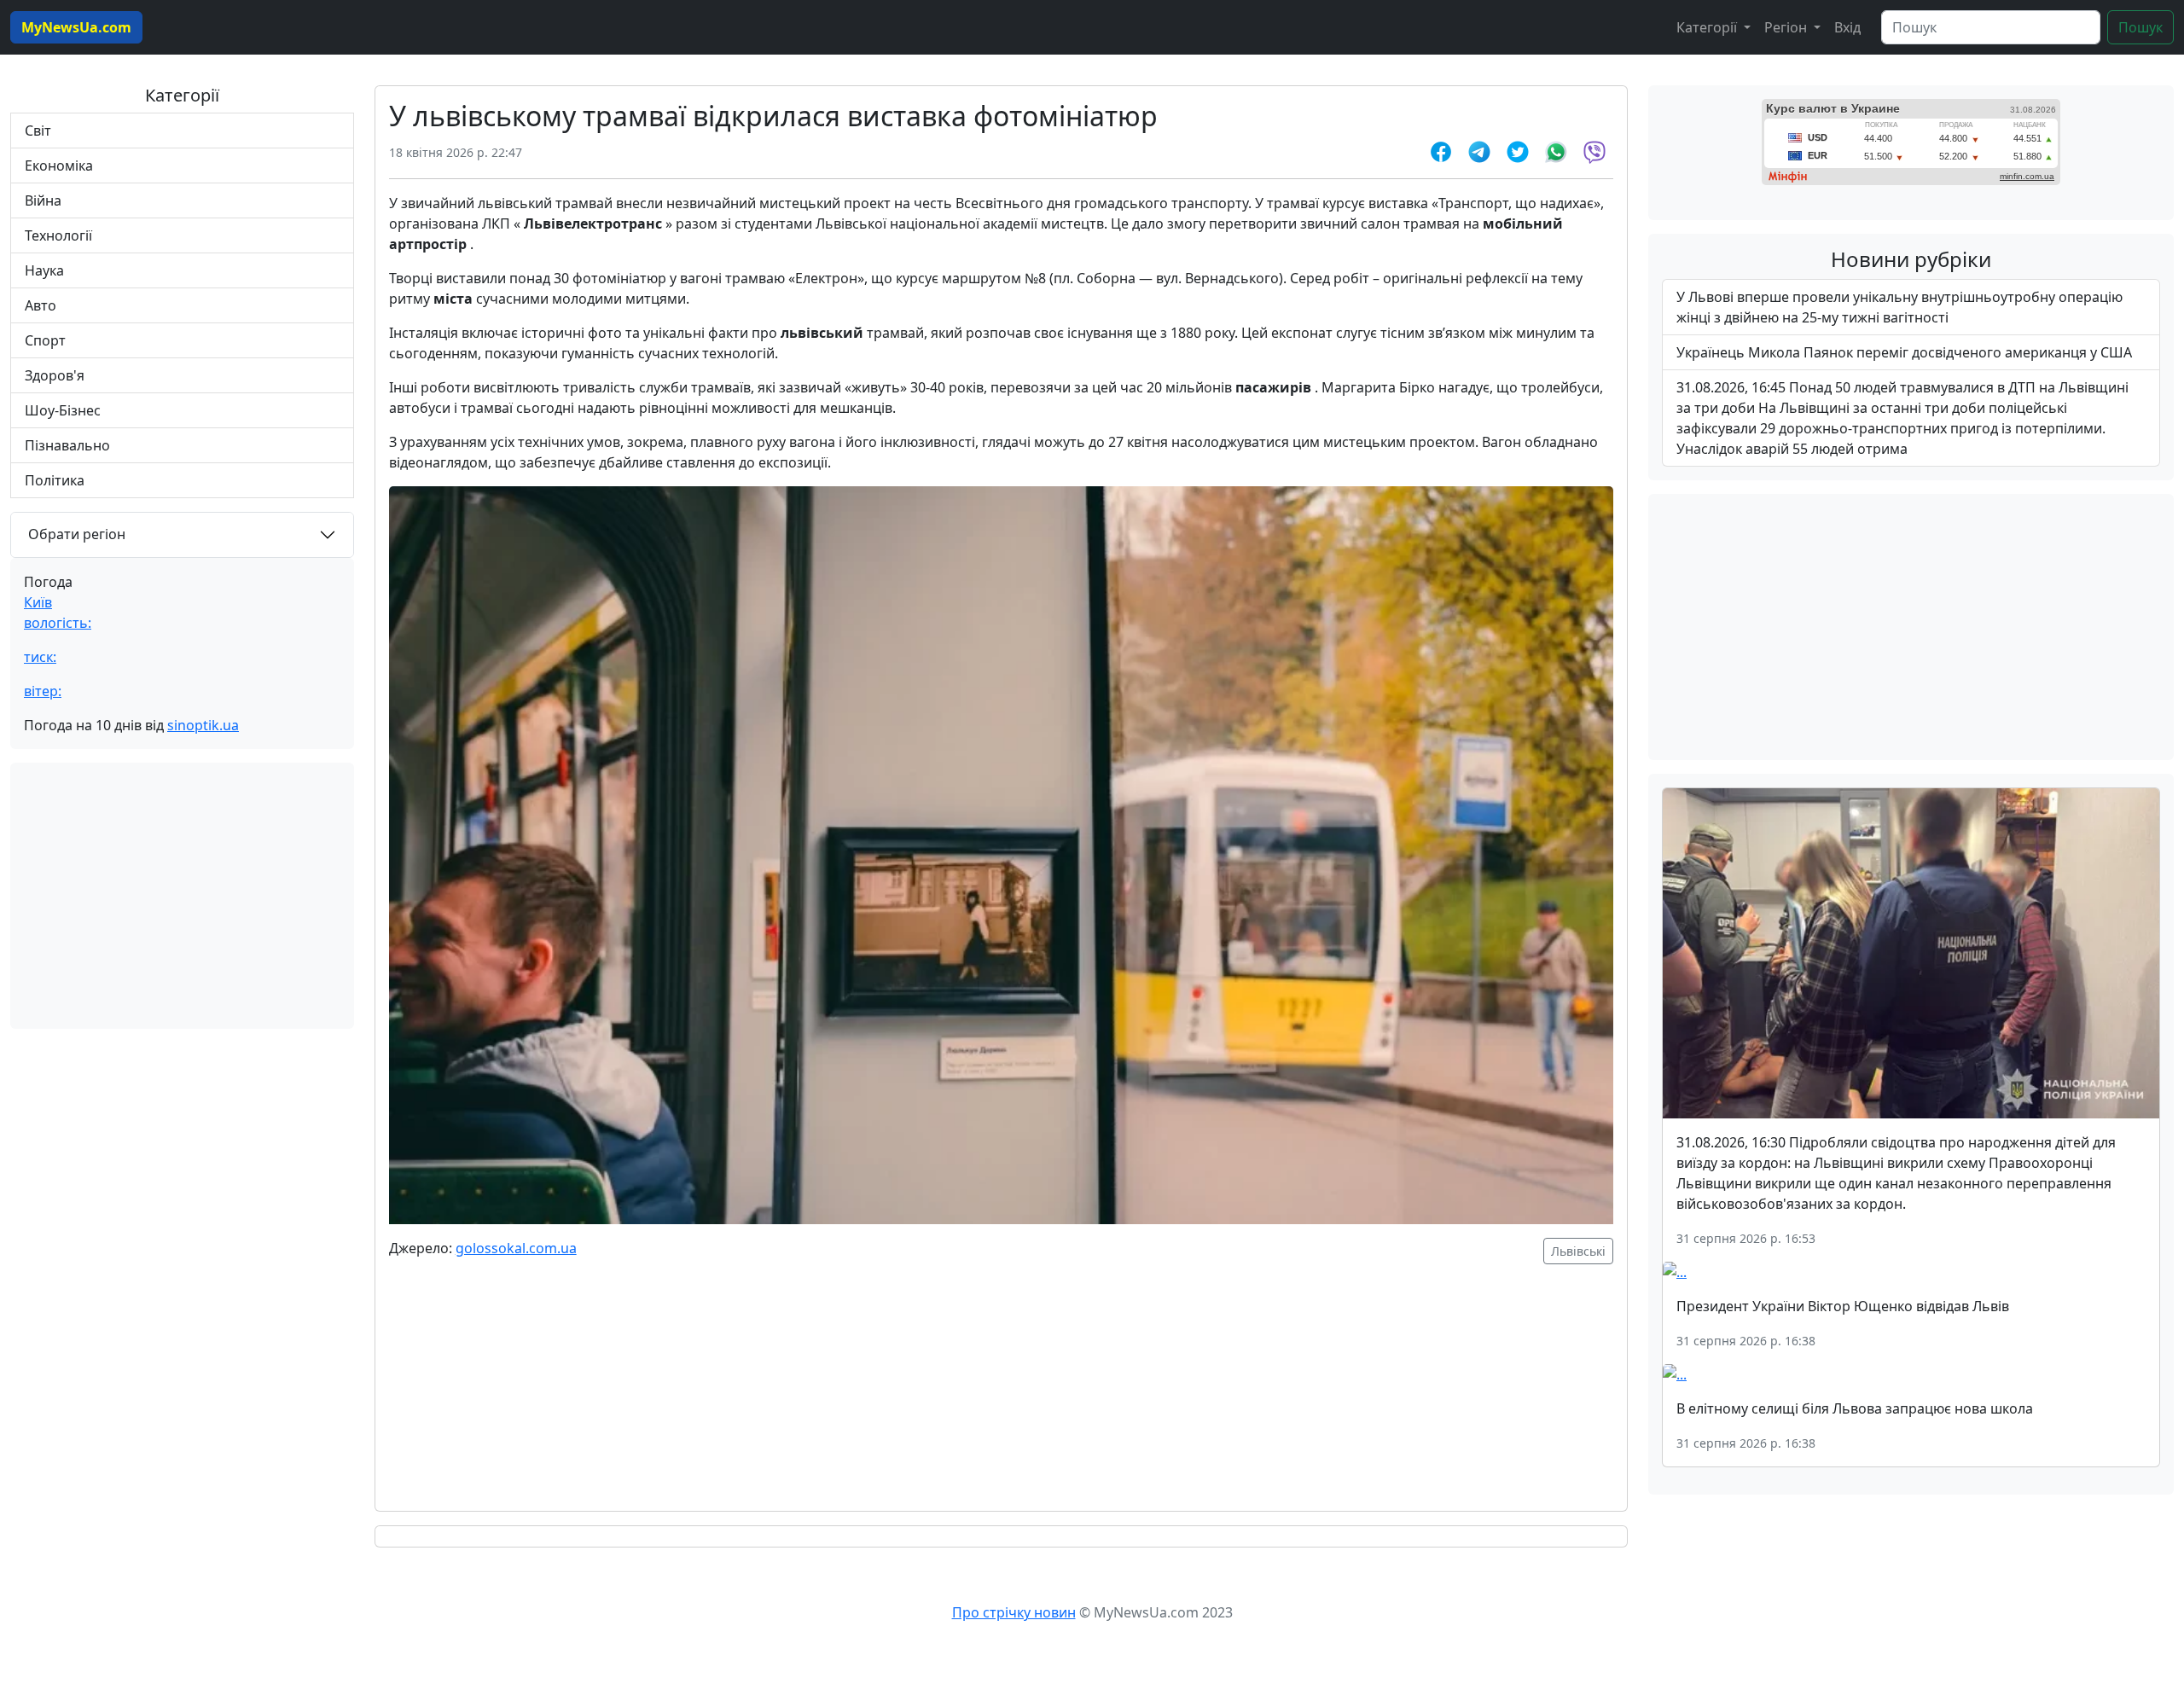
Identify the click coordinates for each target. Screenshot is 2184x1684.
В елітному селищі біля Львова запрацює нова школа (1855, 1408)
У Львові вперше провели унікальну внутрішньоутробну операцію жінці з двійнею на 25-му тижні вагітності (1899, 307)
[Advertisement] (182, 896)
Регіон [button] (1787, 27)
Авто (41, 305)
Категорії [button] (1708, 27)
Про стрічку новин (1014, 1612)
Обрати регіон (77, 534)
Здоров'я (55, 375)
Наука (44, 270)
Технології (58, 235)
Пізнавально (67, 445)
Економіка (59, 165)
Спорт (45, 340)
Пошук (2140, 27)
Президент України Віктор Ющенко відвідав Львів (1843, 1306)
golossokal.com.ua (516, 1248)
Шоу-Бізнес (63, 410)
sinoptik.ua (203, 725)
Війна (43, 200)
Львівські (1578, 1251)
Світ (38, 131)
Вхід (1847, 27)
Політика (55, 480)
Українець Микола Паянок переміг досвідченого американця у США (1904, 352)
